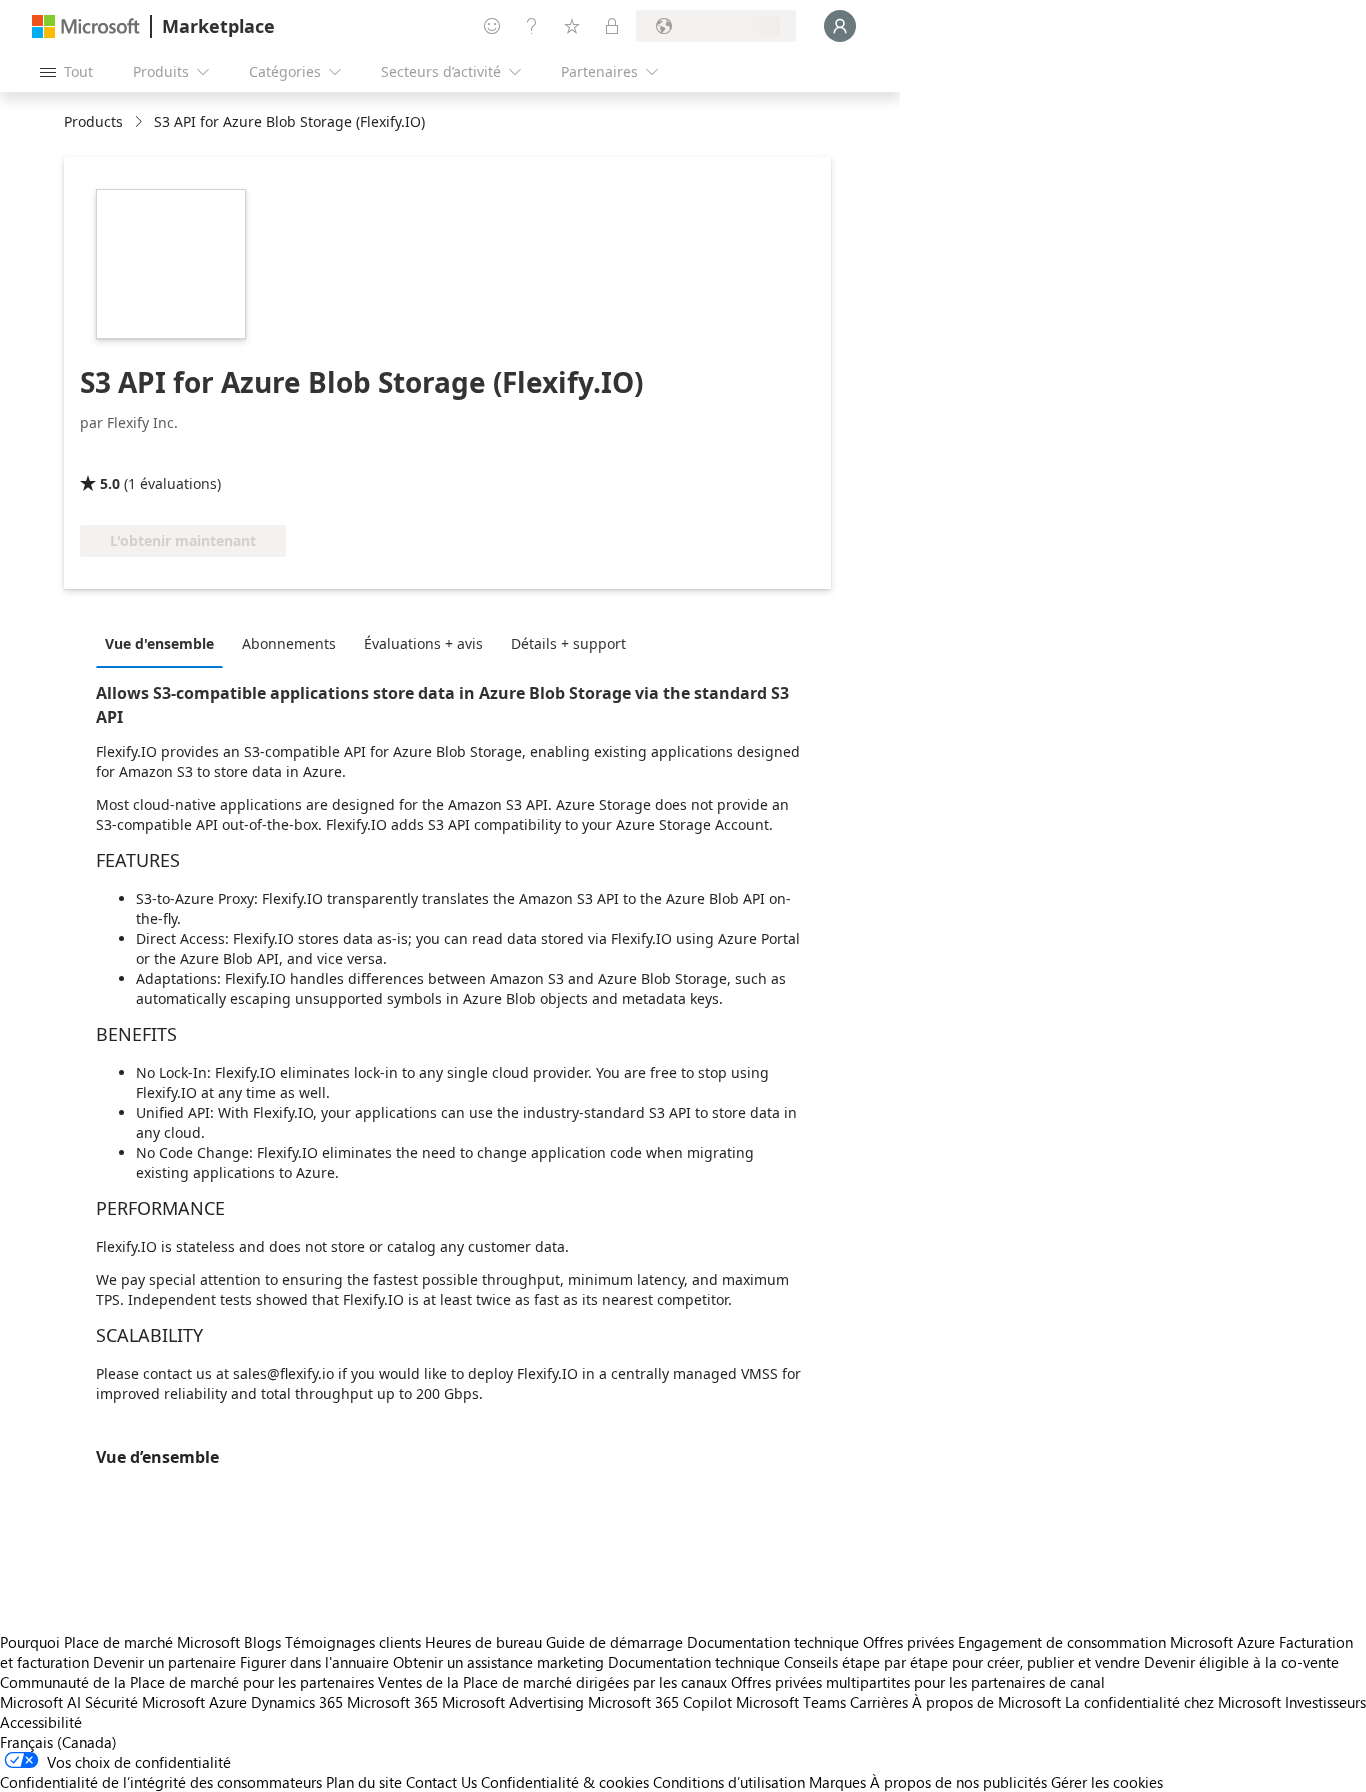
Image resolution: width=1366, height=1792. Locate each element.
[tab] (164, 643)
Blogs (262, 1642)
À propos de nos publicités (958, 1782)
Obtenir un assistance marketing (498, 1662)
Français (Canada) (58, 1742)
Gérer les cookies (1107, 1782)
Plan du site (364, 1782)
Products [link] (93, 121)
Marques (837, 1782)
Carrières (879, 1702)
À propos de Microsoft (986, 1702)
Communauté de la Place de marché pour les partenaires (187, 1682)
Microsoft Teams (791, 1702)
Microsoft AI (40, 1702)
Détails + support (568, 643)
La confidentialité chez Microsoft (1173, 1702)
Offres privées (908, 1642)
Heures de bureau (483, 1642)
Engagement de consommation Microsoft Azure (1118, 1642)
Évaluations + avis (423, 643)
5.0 (110, 483)
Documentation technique (773, 1642)
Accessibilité (41, 1722)
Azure (228, 1702)
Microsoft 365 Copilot (660, 1702)
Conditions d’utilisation (729, 1782)
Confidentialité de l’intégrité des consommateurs (161, 1782)
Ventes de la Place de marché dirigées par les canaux (552, 1682)
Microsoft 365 (392, 1702)
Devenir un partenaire (164, 1662)
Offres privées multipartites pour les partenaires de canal (918, 1682)
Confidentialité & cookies (565, 1782)
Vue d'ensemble (159, 643)
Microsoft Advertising (513, 1702)
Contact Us (441, 1782)
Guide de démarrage (614, 1642)
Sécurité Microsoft (145, 1702)
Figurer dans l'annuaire (314, 1662)
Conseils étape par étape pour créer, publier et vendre (962, 1662)
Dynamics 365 (297, 1702)
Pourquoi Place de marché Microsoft (120, 1642)
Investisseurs (1325, 1702)
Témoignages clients (353, 1642)
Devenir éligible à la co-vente (1241, 1662)
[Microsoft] (86, 26)
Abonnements (289, 643)
